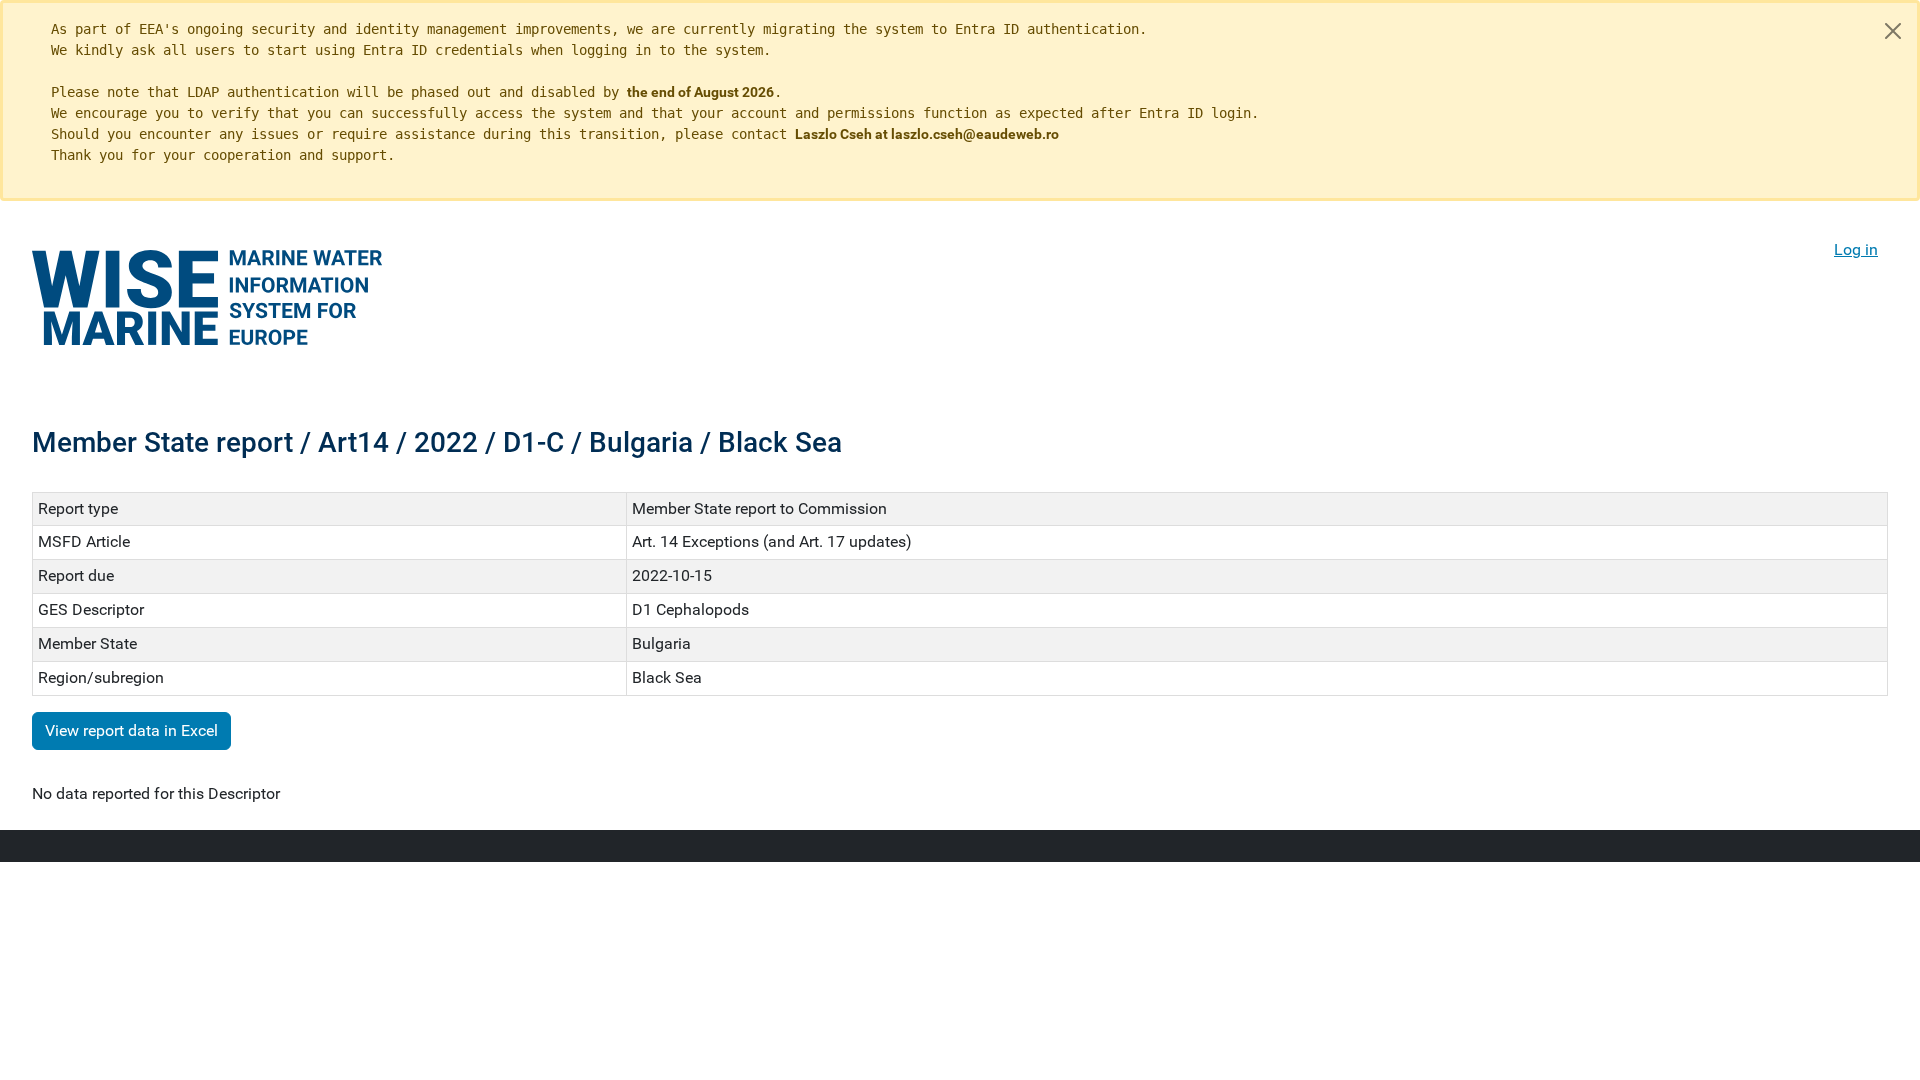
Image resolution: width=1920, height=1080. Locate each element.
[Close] (1893, 31)
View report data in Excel (131, 730)
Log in (1856, 249)
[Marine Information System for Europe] (207, 297)
